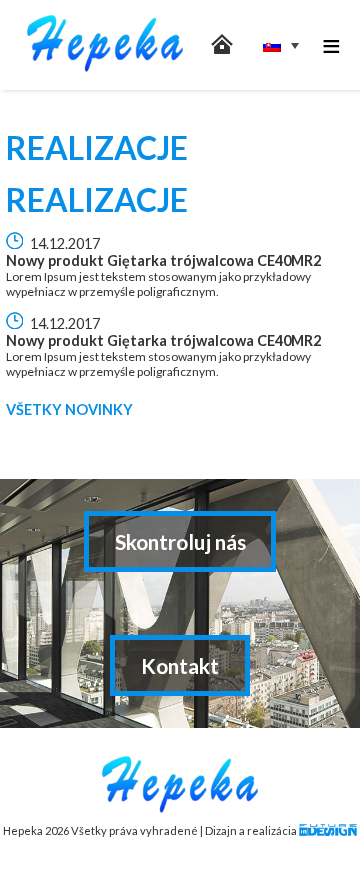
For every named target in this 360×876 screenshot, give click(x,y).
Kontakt (180, 665)
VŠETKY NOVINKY (69, 409)
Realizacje (97, 199)
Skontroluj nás (180, 541)
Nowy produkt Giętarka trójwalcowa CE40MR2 (163, 260)
